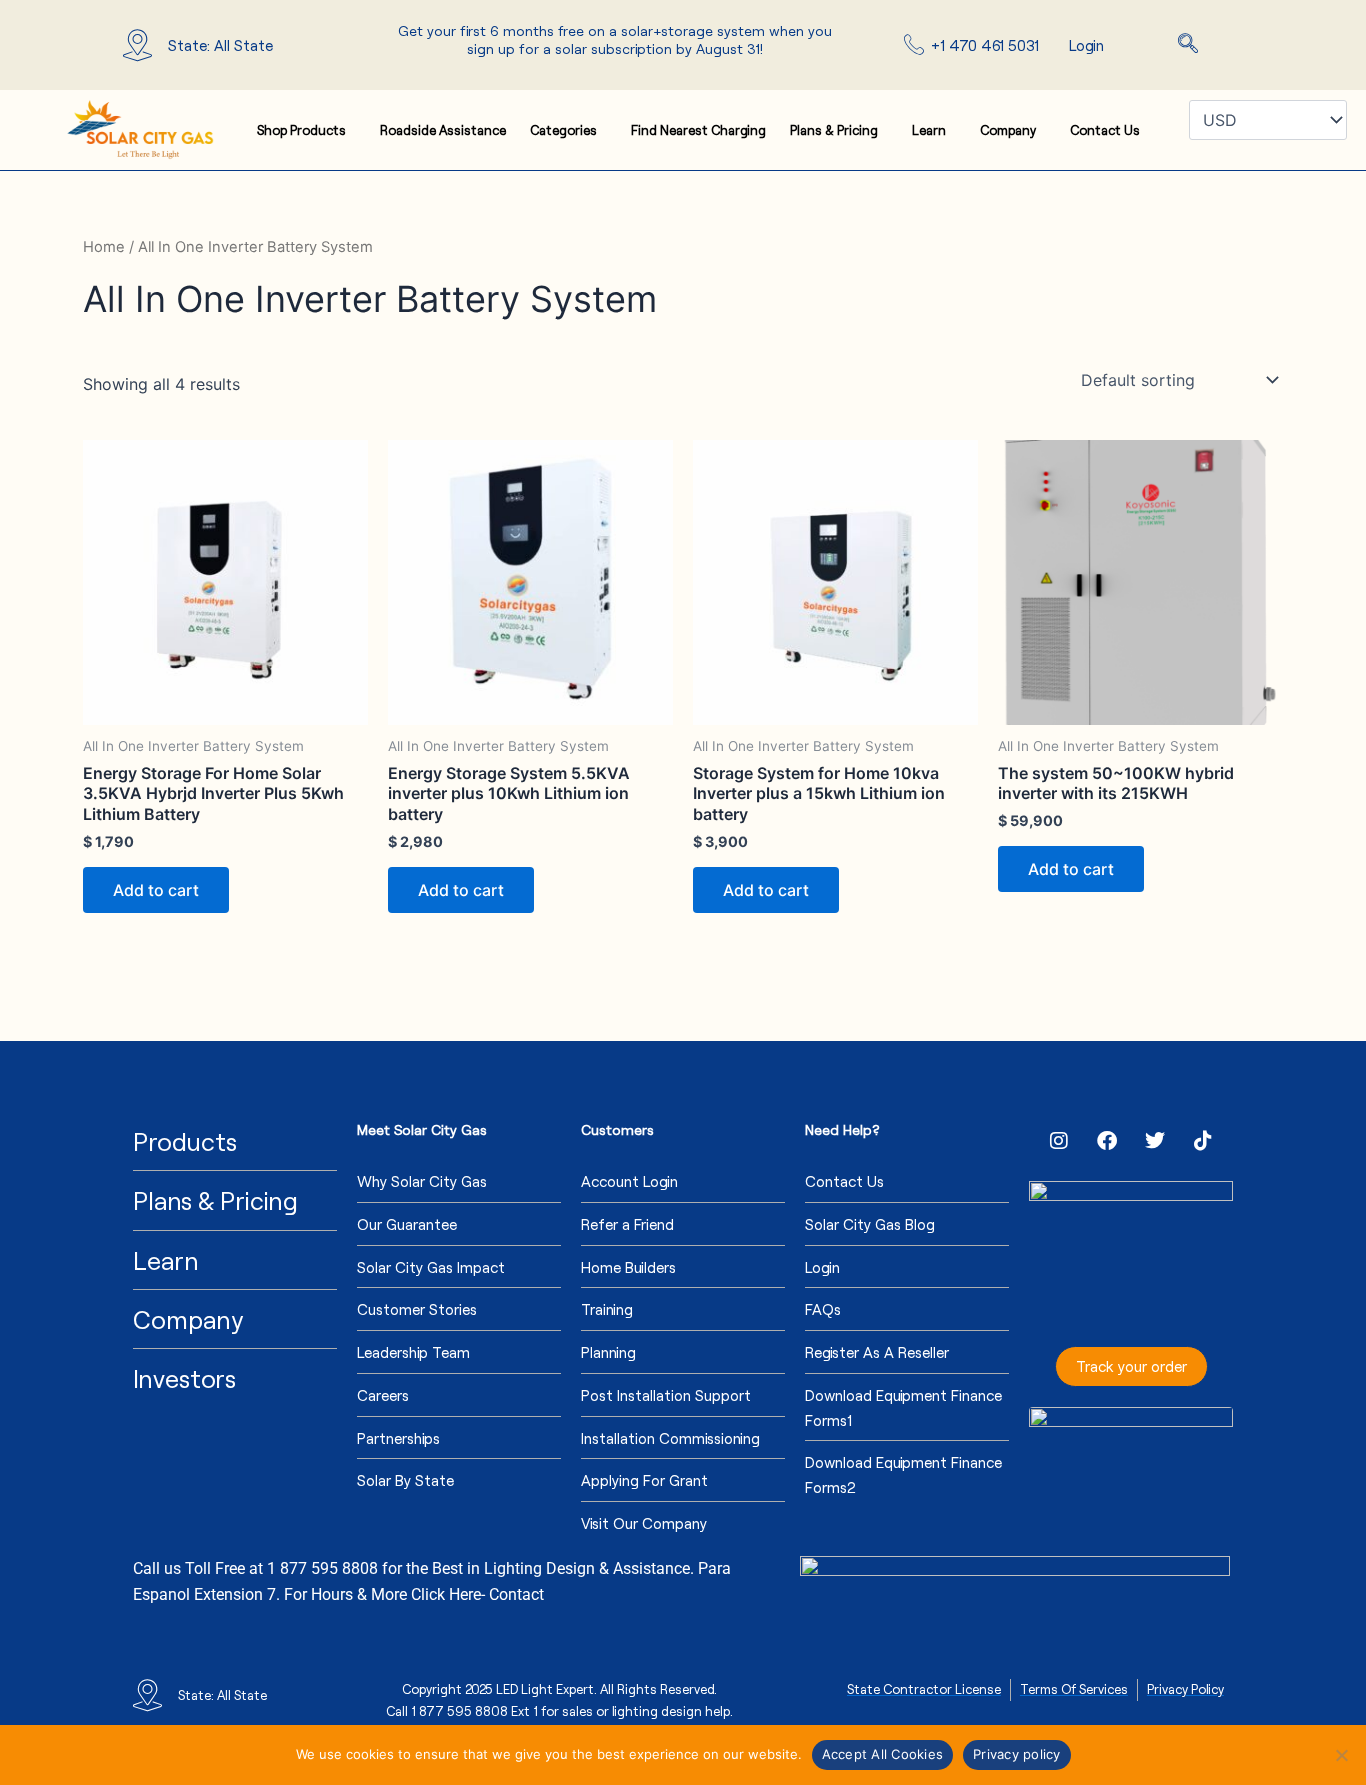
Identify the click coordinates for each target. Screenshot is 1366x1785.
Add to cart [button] (156, 890)
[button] (1188, 45)
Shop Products (301, 130)
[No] (1341, 1755)
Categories (563, 130)
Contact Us (1105, 130)
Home (104, 247)
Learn (929, 130)
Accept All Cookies (883, 1754)
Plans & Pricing (834, 130)
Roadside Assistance (443, 130)
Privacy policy (1017, 1754)
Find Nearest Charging (698, 130)
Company (1008, 130)
